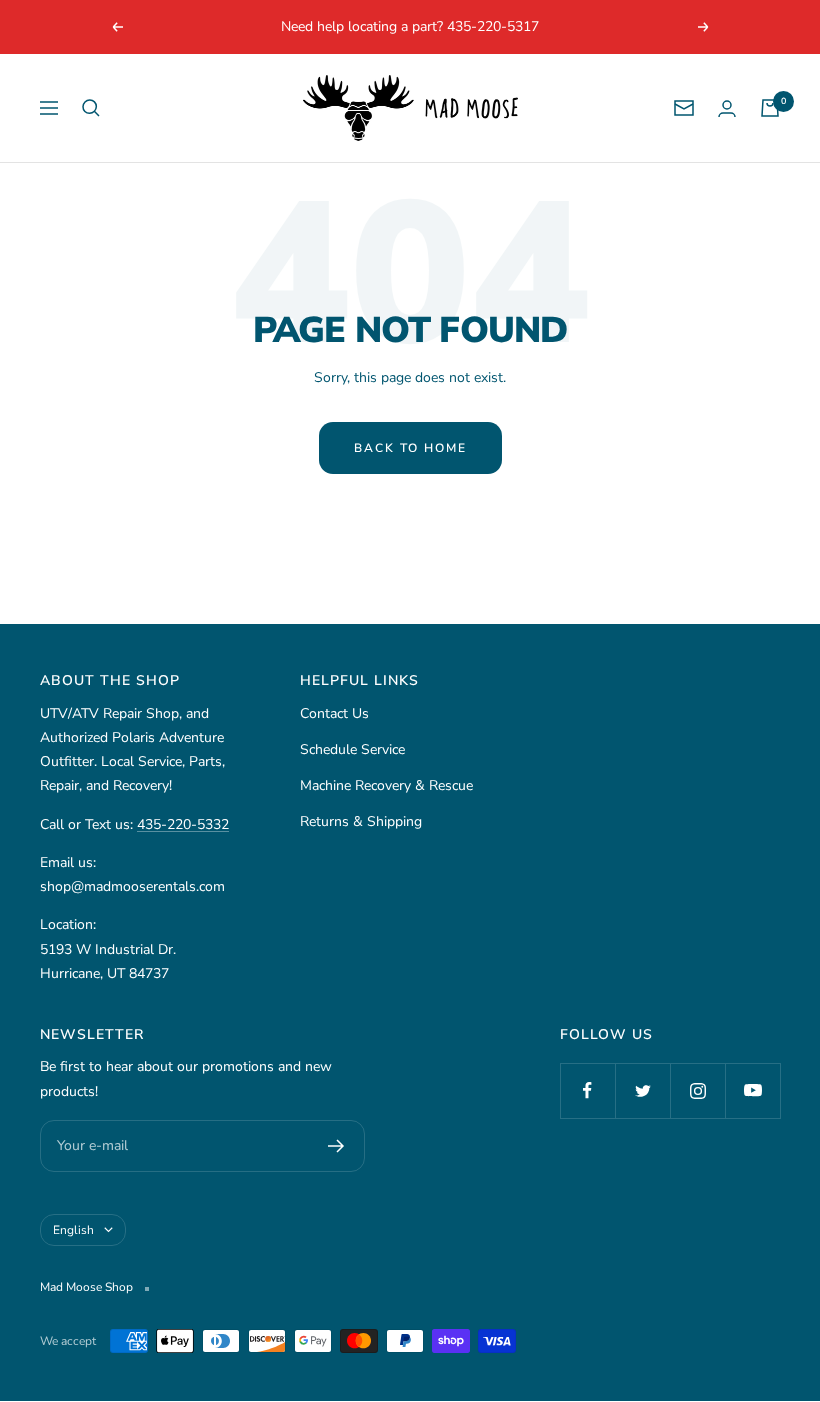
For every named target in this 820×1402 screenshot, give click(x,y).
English (73, 1230)
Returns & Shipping (361, 821)
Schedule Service (352, 749)
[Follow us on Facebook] (587, 1090)
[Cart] (770, 108)
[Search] (91, 108)
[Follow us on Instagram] (697, 1090)
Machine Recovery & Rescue (386, 785)
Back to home (410, 448)
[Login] (727, 108)
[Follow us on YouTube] (752, 1090)
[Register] (336, 1146)
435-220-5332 (183, 824)
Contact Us (334, 713)
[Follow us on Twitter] (642, 1090)
